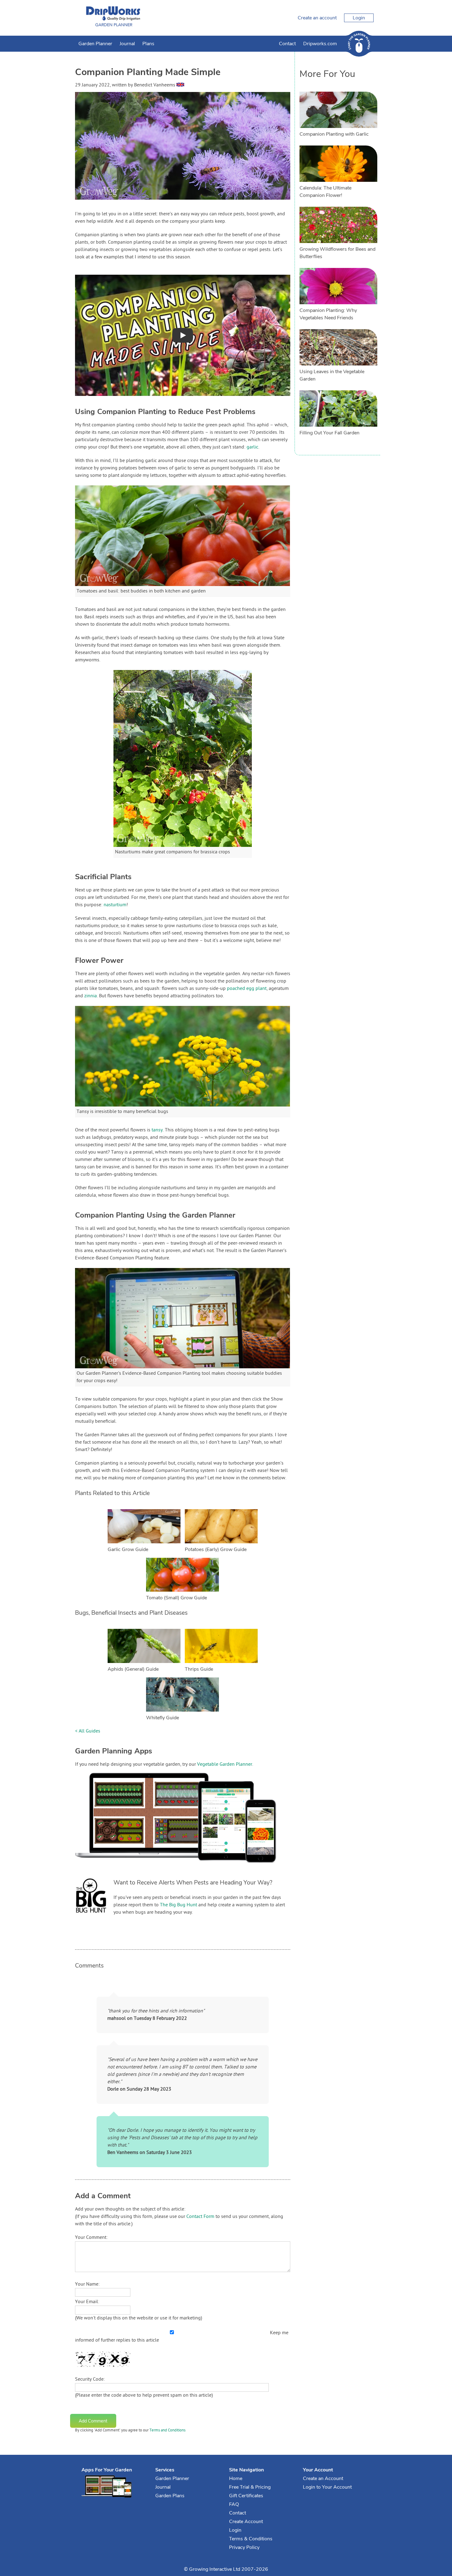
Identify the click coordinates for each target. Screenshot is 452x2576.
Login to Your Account (327, 2487)
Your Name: (87, 2284)
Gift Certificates (246, 2496)
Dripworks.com (320, 44)
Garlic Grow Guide (128, 1549)
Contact (287, 44)
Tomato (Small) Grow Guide (176, 1598)
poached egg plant (247, 989)
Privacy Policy (244, 2547)
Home (236, 2478)
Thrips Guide (199, 1669)
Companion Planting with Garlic (334, 134)
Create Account (246, 2522)
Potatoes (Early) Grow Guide (216, 1549)
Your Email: (87, 2302)
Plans (148, 44)
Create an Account (323, 2478)
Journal (127, 44)
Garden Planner (95, 44)
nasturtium (115, 905)
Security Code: (90, 2379)
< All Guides (88, 1731)
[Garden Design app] (187, 1868)
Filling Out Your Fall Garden (329, 433)
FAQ (234, 2504)
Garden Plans (170, 2496)
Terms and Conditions (167, 2430)
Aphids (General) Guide (133, 1669)
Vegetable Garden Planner (225, 1765)
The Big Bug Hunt (178, 1905)
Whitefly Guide (163, 1718)
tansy (157, 1130)
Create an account (317, 18)
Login (359, 18)
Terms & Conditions (251, 2539)
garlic (252, 447)
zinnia (91, 996)
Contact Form (200, 2217)
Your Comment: (91, 2238)
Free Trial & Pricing (250, 2487)
